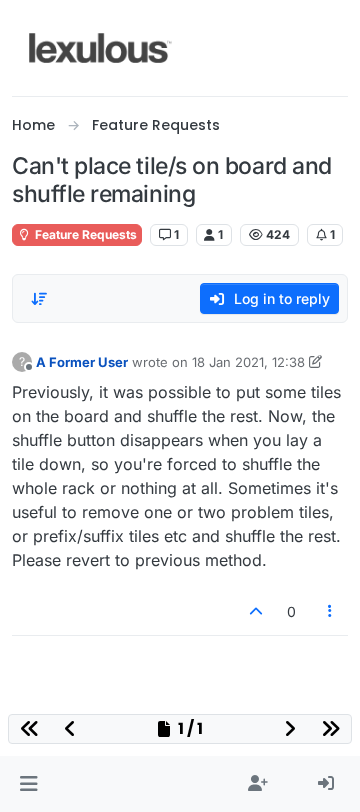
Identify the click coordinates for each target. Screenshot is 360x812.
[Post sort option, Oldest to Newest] (39, 299)
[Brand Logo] (100, 48)
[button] (28, 784)
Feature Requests (84, 234)
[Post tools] (331, 611)
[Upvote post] (256, 611)
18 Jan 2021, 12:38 (248, 362)
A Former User (82, 362)
